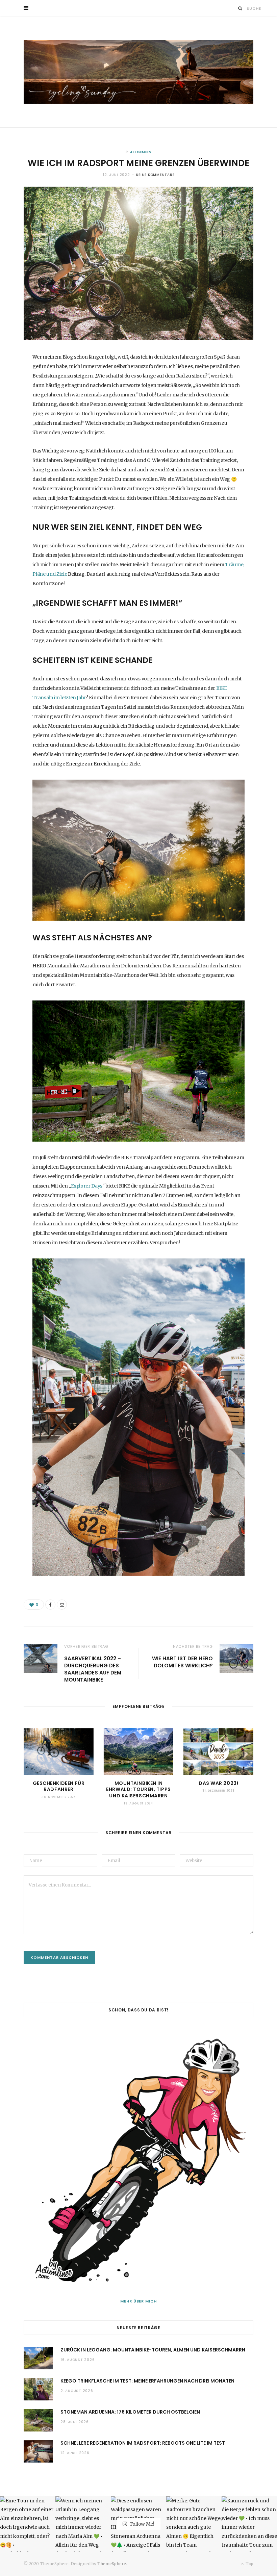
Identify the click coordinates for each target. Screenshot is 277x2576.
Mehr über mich (139, 2301)
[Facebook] (50, 1605)
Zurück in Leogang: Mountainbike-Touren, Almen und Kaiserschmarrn (153, 2350)
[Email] (62, 1605)
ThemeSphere (112, 2564)
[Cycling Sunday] (138, 72)
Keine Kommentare (155, 175)
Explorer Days (87, 1186)
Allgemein (141, 152)
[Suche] (240, 8)
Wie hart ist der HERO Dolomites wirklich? (182, 1662)
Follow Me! (142, 2524)
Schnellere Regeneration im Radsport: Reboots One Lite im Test (143, 2443)
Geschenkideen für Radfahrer (59, 1786)
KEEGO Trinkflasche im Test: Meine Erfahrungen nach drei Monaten (147, 2381)
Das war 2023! (218, 1783)
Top (249, 2564)
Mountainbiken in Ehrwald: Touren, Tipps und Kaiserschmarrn (138, 1790)
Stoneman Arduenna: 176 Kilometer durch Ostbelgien (130, 2412)
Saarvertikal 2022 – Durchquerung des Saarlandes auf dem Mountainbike (93, 1669)
